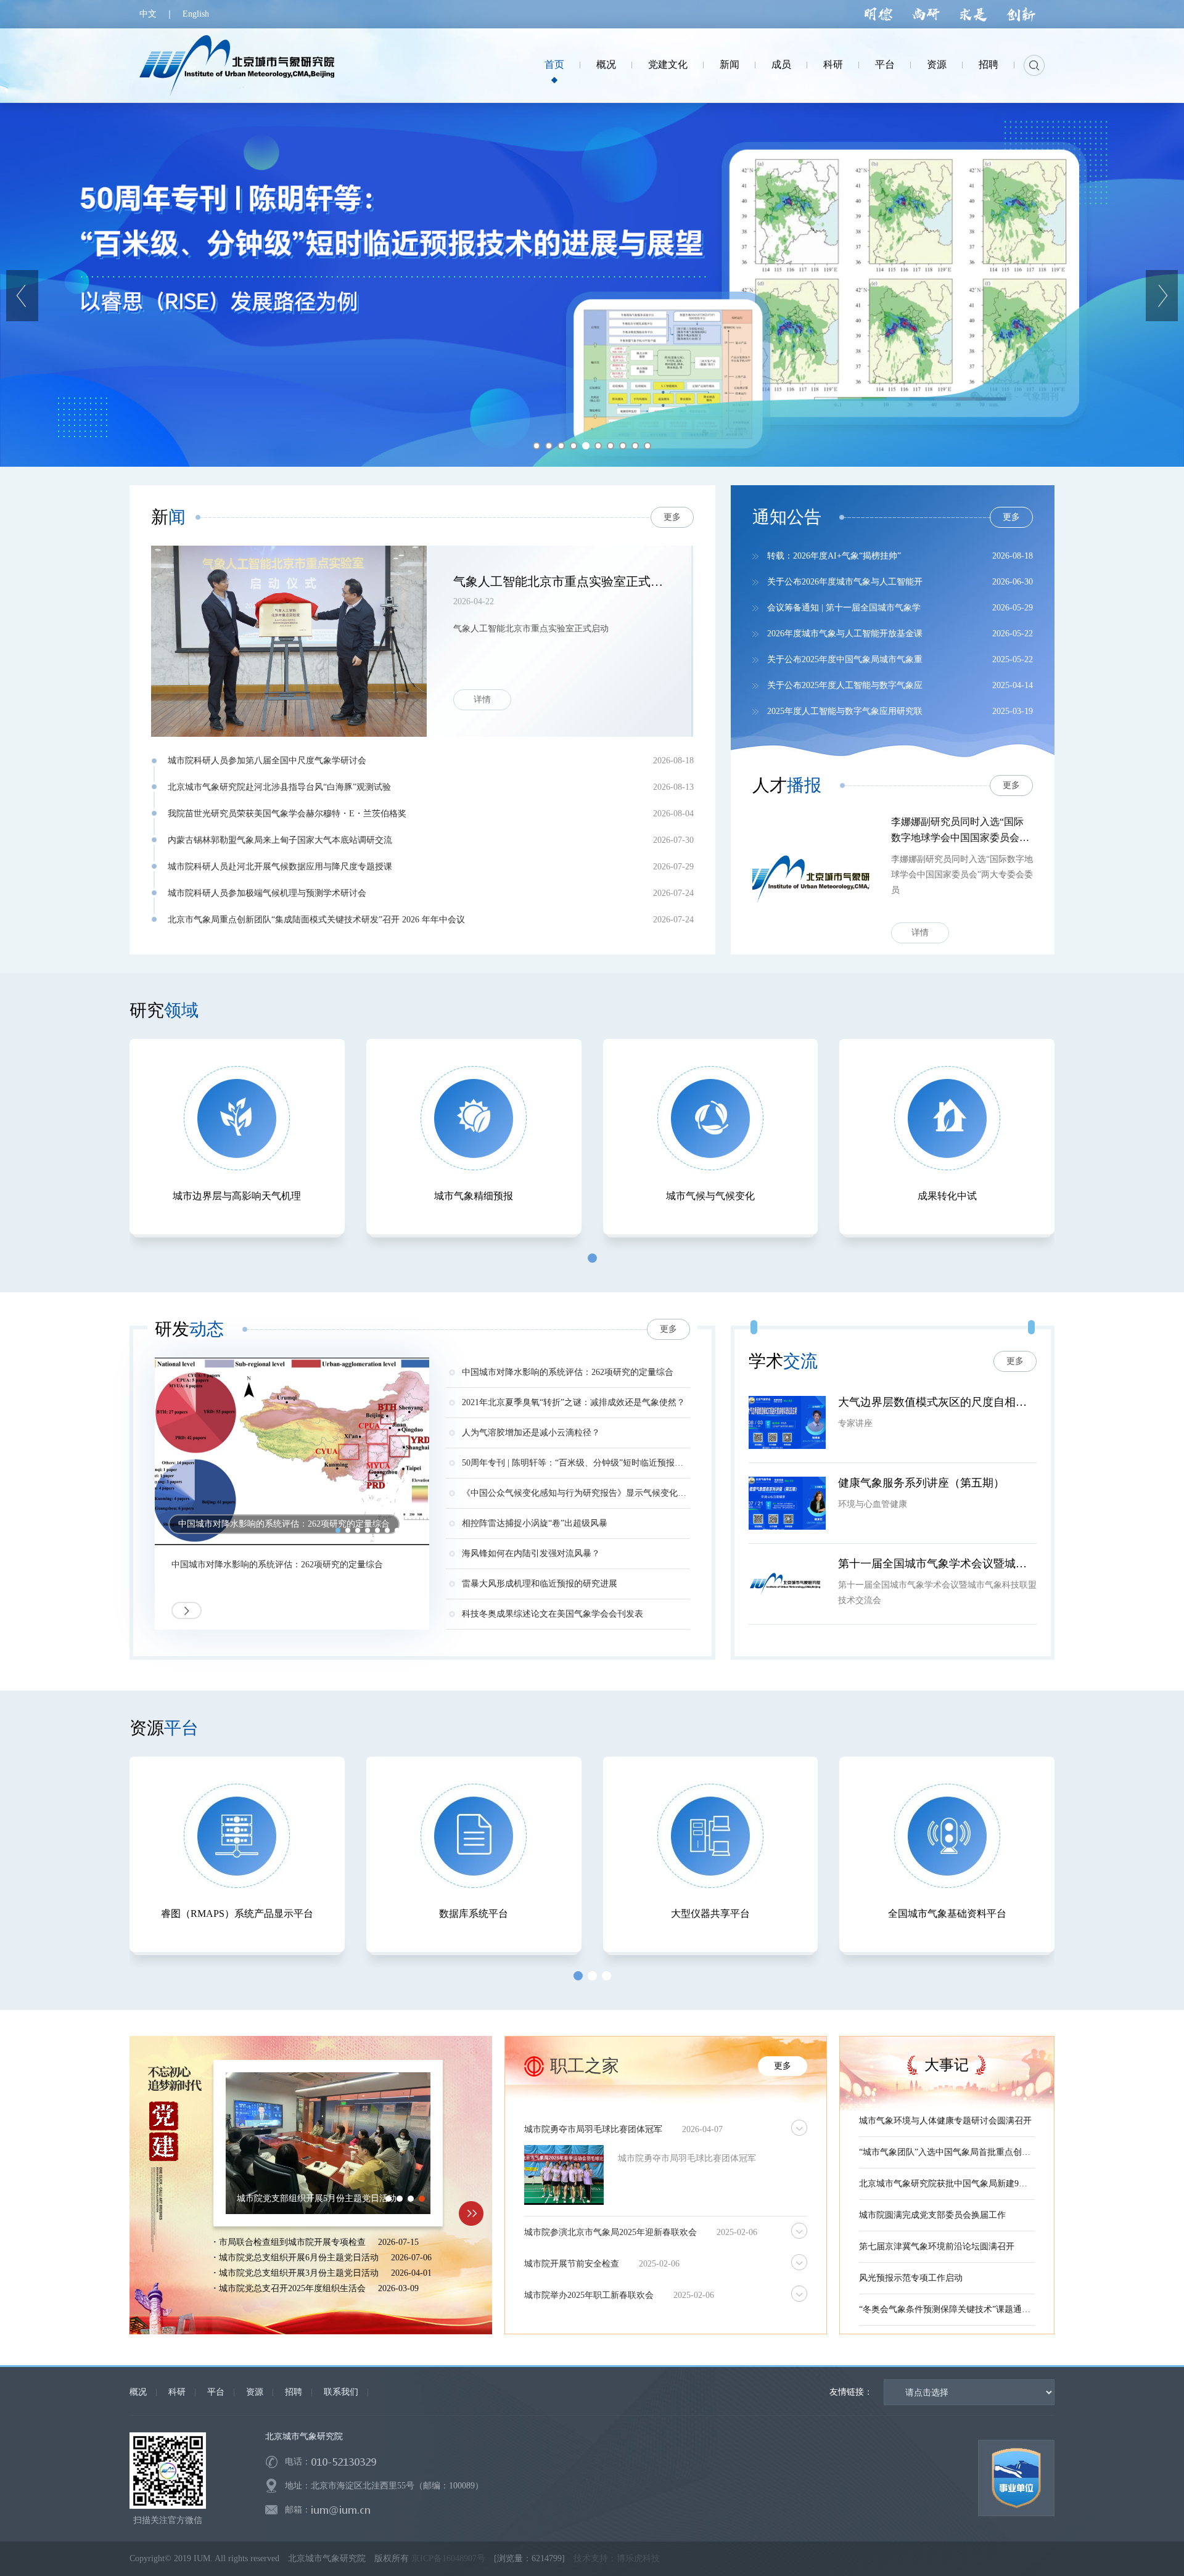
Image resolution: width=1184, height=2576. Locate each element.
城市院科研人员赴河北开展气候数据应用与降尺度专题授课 (280, 867)
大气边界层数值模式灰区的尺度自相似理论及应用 (937, 1402)
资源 (255, 2392)
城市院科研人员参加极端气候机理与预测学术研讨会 (267, 893)
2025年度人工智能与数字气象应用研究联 (845, 711)
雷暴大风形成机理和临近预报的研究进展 (540, 1584)
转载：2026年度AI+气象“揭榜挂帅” (834, 556)
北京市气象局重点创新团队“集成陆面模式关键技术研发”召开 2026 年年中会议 (316, 920)
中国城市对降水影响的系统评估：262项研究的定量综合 (277, 1565)
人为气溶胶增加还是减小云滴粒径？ (531, 1433)
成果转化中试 (947, 1196)
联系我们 (341, 2392)
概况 (138, 2392)
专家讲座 (855, 1423)
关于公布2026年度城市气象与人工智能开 (845, 582)
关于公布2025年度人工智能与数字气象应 (845, 685)
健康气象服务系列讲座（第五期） (921, 1483)
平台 (216, 2392)
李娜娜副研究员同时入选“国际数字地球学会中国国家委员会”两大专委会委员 (957, 831)
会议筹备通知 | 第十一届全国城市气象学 (844, 608)
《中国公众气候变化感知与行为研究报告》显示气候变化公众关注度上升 (576, 1493)
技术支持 (586, 2558)
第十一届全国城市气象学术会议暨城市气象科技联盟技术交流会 (937, 1564)
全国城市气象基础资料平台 (947, 1914)
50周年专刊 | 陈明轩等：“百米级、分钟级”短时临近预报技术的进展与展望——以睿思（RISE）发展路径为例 (576, 1463)
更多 (1011, 517)
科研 (177, 2392)
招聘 (294, 2392)
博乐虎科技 (638, 2558)
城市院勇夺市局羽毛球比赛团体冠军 (687, 2158)
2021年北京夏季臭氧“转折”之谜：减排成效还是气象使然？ (573, 1402)
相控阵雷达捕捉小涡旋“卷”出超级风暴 (535, 1523)
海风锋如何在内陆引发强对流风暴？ (531, 1553)
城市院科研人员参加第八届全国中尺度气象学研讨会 (267, 761)
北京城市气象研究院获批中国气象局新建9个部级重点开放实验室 (947, 2184)
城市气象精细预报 (474, 1196)
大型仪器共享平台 (710, 1914)
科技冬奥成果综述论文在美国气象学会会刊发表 (553, 1614)
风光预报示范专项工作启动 (911, 2278)
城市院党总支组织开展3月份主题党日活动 (296, 2273)
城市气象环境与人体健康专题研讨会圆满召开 (945, 2121)
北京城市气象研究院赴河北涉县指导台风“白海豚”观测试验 (279, 787)
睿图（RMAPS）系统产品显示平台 (237, 1914)
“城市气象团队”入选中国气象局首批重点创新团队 (947, 2152)
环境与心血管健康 (873, 1504)
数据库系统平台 (474, 1914)
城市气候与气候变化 (710, 1196)
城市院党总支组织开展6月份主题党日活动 (296, 2258)
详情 (920, 933)
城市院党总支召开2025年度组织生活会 (290, 2288)
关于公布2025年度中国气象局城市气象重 (845, 659)
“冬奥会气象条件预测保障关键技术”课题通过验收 (947, 2309)
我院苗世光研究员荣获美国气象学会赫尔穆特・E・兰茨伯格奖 (287, 814)
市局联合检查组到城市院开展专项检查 (290, 2242)
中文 (148, 14)
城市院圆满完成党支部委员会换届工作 (932, 2215)
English (196, 14)
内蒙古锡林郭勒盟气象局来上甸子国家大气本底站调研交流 (280, 840)
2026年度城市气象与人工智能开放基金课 (845, 634)
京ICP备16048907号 (448, 2558)
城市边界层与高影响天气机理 (237, 1196)
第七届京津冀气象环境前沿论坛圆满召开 (937, 2246)
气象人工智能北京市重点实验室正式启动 (560, 581)
